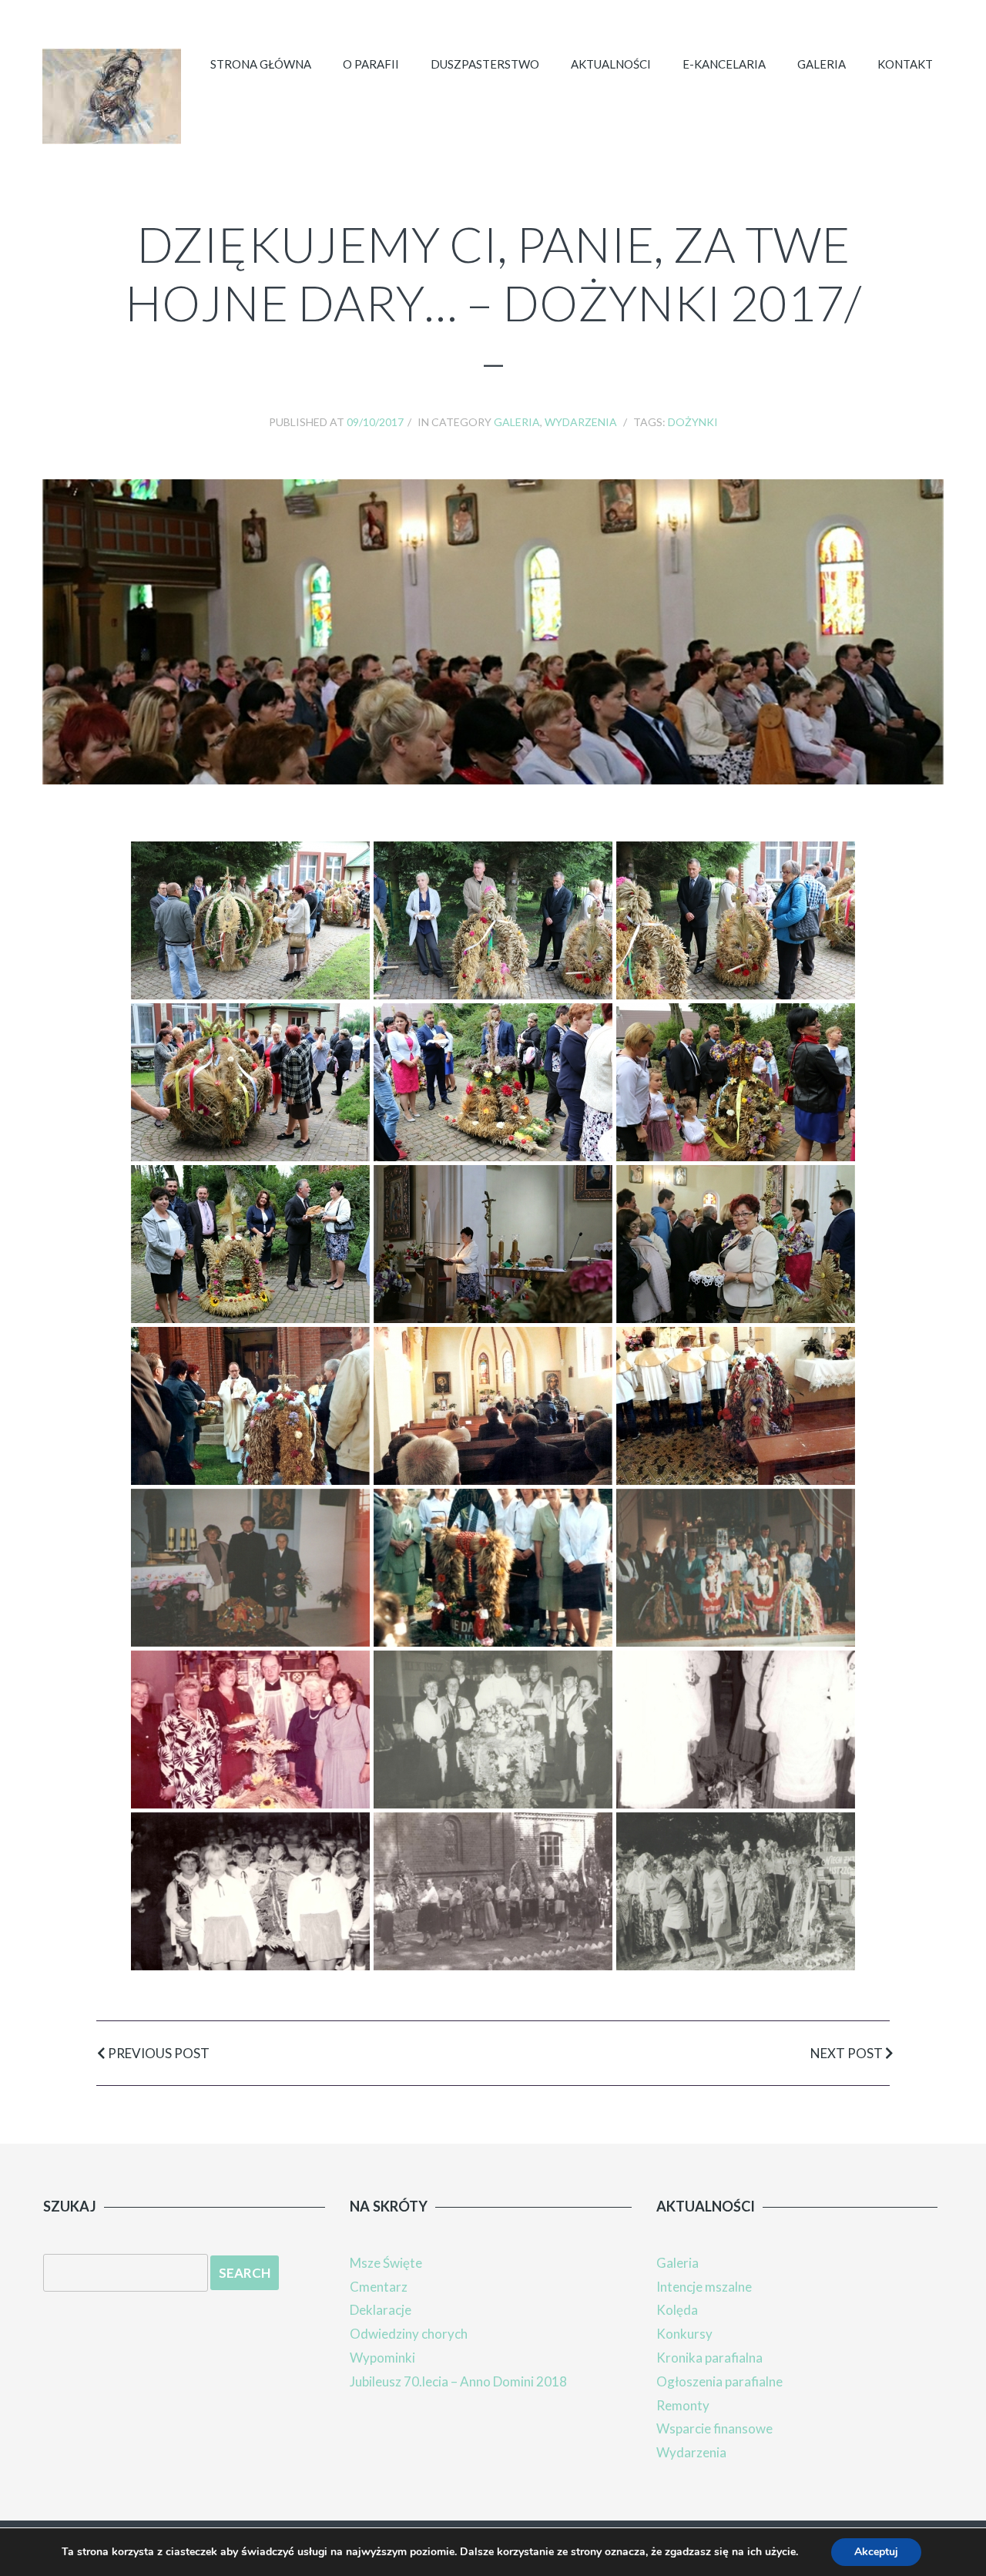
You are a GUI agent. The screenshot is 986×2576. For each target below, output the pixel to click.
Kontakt (905, 64)
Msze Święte (386, 2263)
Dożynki (693, 422)
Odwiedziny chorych (409, 2334)
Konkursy (684, 2334)
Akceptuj (876, 2552)
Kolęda (677, 2310)
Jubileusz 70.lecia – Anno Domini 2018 (458, 2381)
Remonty (683, 2405)
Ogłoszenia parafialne (719, 2381)
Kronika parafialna (709, 2358)
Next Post (848, 2053)
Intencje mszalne (704, 2287)
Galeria (822, 64)
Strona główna (261, 64)
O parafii (371, 64)
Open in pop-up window (250, 920)
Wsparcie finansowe (714, 2428)
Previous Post (158, 2053)
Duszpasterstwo (485, 64)
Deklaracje (381, 2310)
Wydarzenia (581, 422)
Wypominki (382, 2358)
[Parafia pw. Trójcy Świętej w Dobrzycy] (112, 96)
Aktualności (611, 64)
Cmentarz (379, 2287)
